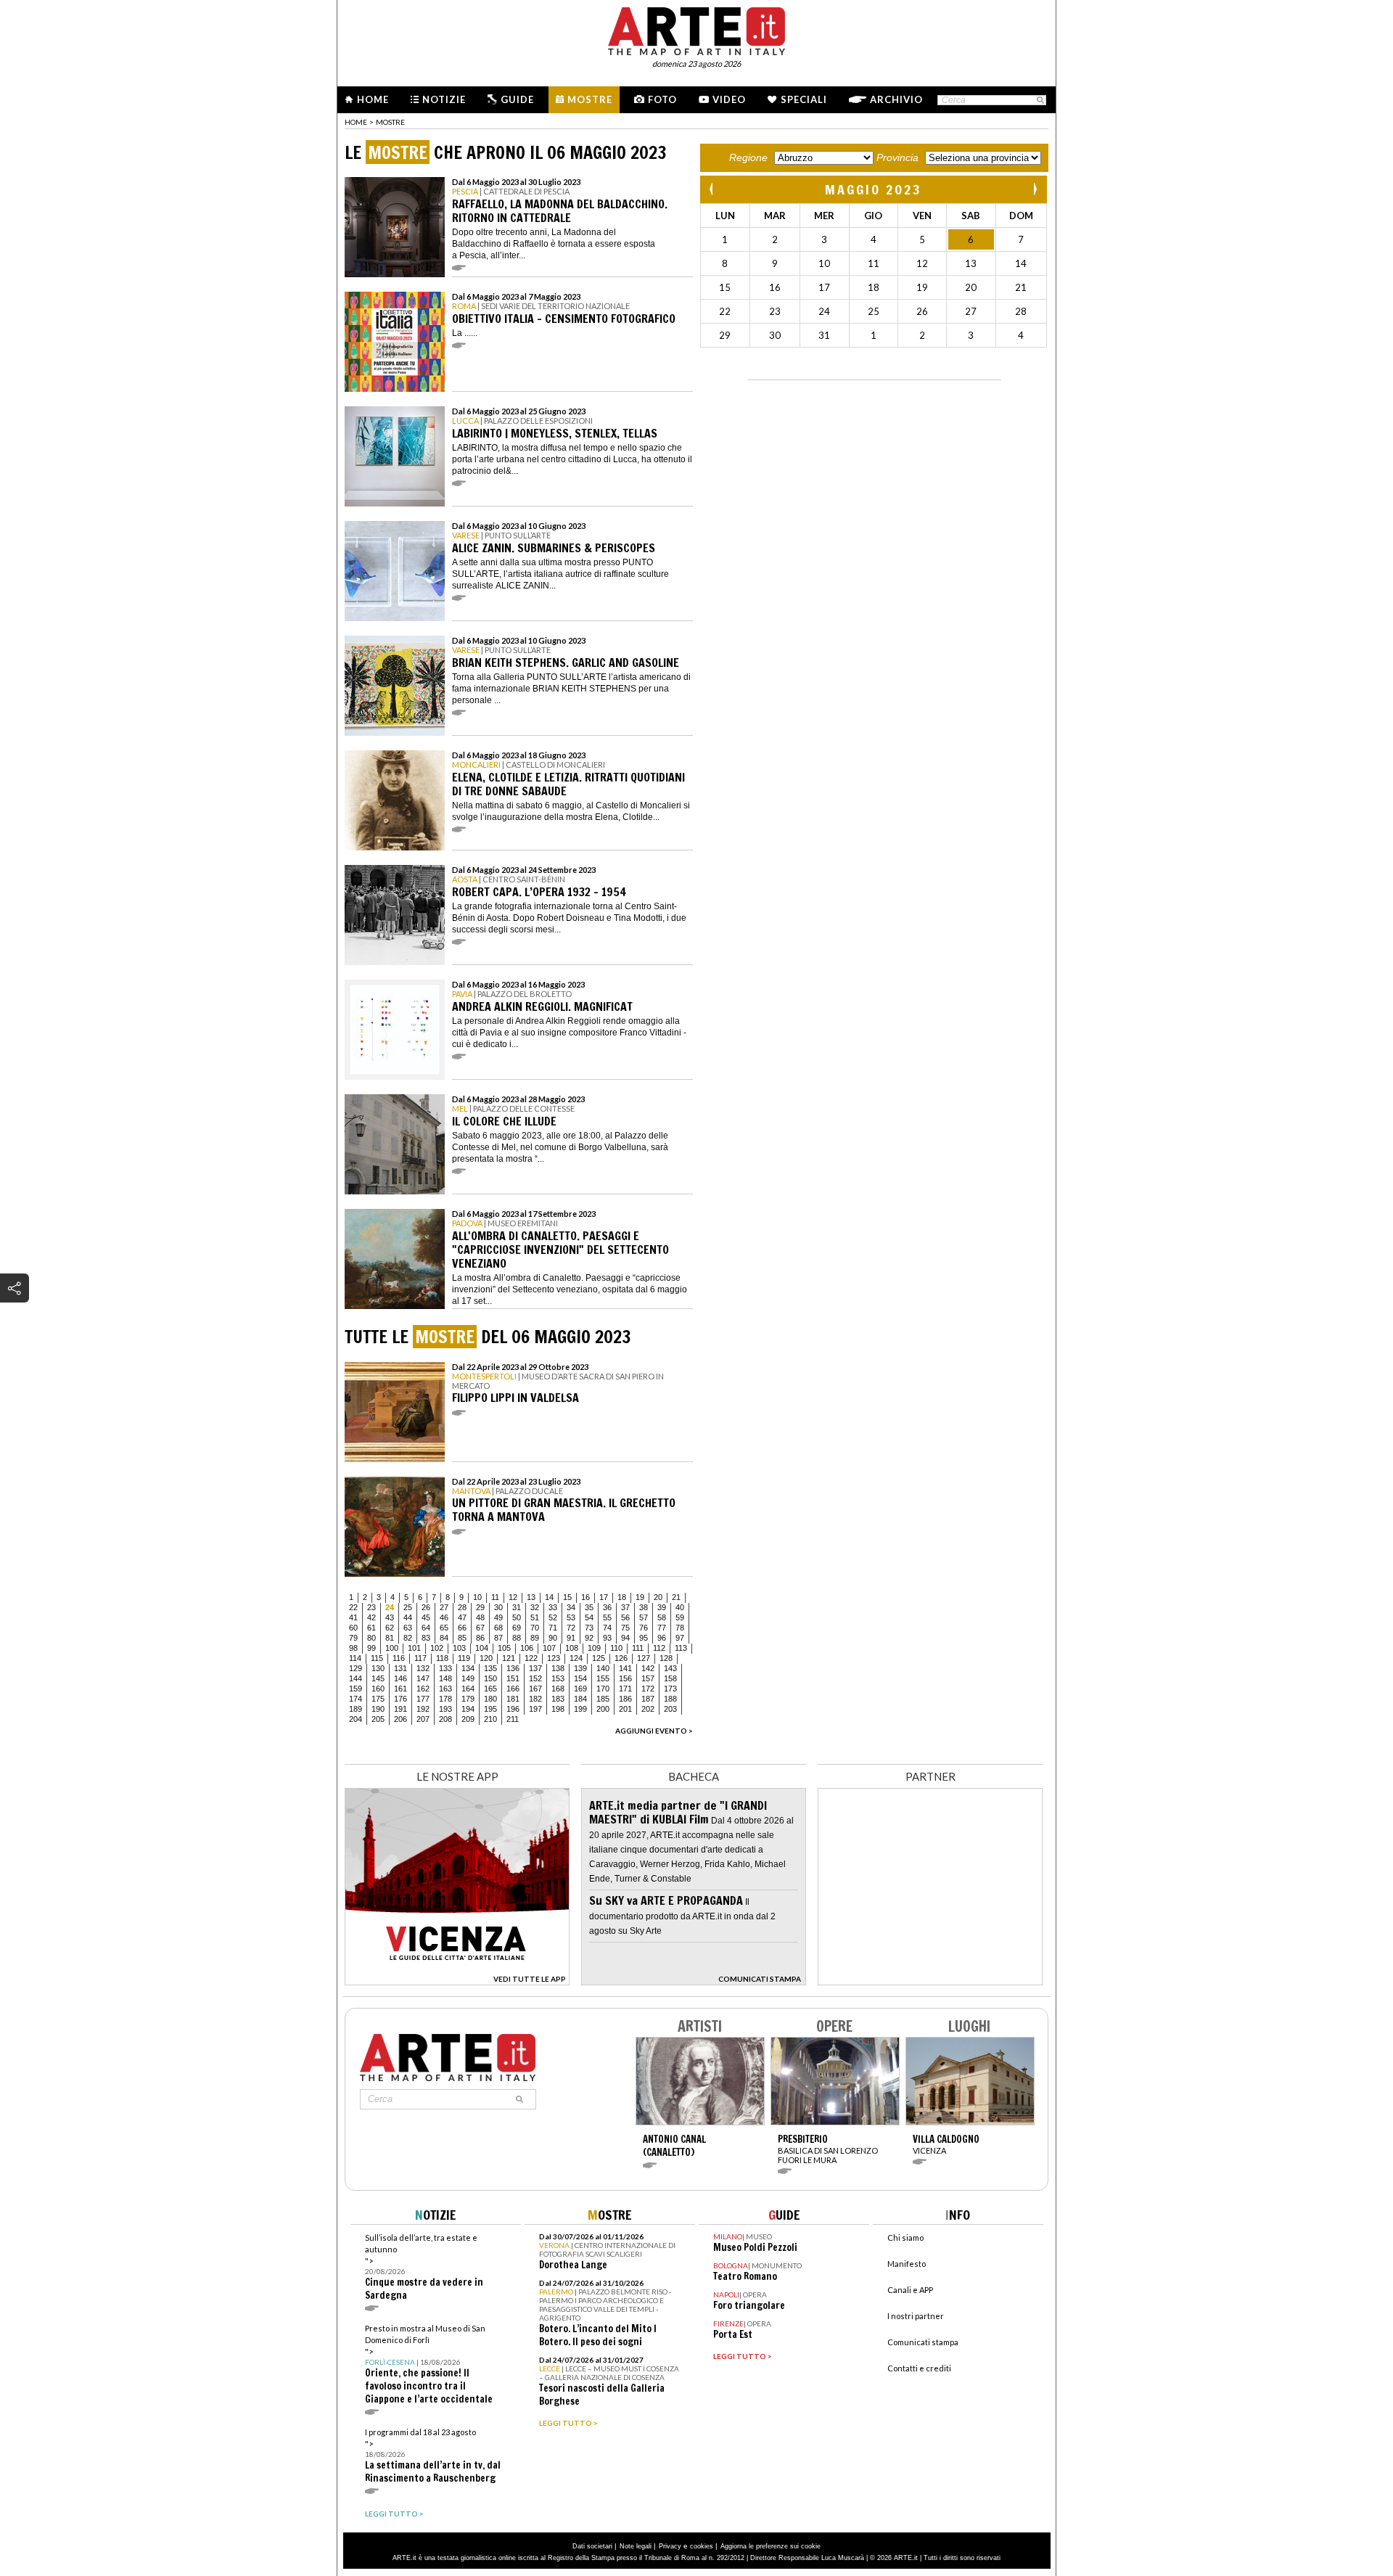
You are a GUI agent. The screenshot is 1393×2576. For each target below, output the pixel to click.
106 (527, 1648)
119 (464, 1658)
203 (670, 1709)
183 (558, 1699)
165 (490, 1689)
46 (444, 1617)
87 (498, 1638)
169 (580, 1689)
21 (676, 1597)
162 (423, 1689)
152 (535, 1678)
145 (378, 1678)
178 (445, 1699)
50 (517, 1617)
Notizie (444, 99)
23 (371, 1607)
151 (513, 1678)
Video (729, 99)
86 (480, 1638)
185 (603, 1699)
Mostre (590, 99)
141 (625, 1668)
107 (549, 1648)
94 (625, 1638)
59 (680, 1617)
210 (490, 1719)
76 (644, 1628)
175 (378, 1699)
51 (535, 1617)
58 (662, 1617)
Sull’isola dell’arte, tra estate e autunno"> (424, 2267)
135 (490, 1668)
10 (477, 1597)
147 (423, 1678)
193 (445, 1709)
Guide (517, 99)
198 (558, 1709)
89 (535, 1638)
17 (604, 1597)
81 (390, 1638)
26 (426, 1607)
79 (353, 1638)
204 (356, 1719)
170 (603, 1689)
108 (572, 1648)
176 (400, 1699)
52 (553, 1617)
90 (553, 1638)
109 (594, 1648)
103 (459, 1648)
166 (513, 1689)
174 (356, 1699)
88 (517, 1638)
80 (371, 1638)
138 (558, 1668)
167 (535, 1689)
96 (662, 1638)
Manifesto (907, 2264)
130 (378, 1668)
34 (571, 1607)
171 (625, 1689)
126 (621, 1658)
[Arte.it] (696, 29)
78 (680, 1628)
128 (666, 1658)
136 (513, 1668)
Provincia (897, 157)
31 (517, 1607)
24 (390, 1607)
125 (599, 1658)
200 (603, 1709)
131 (400, 1668)
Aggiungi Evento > (654, 1731)
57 (644, 1617)
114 (355, 1658)
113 (681, 1648)
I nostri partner (916, 2316)
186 (625, 1699)
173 (670, 1689)
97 (680, 1638)
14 (549, 1597)
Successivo (1035, 189)
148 (445, 1678)
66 (462, 1628)
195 (490, 1709)
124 (576, 1658)
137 (535, 1668)
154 (580, 1678)
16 (585, 1597)
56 (625, 1617)
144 (356, 1678)
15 (567, 1597)
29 (480, 1607)
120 (486, 1658)
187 (648, 1699)
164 (468, 1689)
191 (400, 1709)
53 (571, 1617)
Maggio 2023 (874, 189)
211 (513, 1719)
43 (390, 1617)
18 (622, 1597)
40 (680, 1607)
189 (356, 1709)
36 (607, 1607)
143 (670, 1668)
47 (462, 1617)
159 (356, 1689)
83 (426, 1638)
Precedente (712, 189)
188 (670, 1699)
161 (400, 1689)
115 (377, 1658)
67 (480, 1628)
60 (353, 1628)
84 (444, 1638)
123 (554, 1658)
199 (580, 1709)
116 (399, 1658)
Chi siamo (905, 2237)
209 (468, 1719)
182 (535, 1699)
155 (603, 1678)
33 (553, 1607)
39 (662, 1607)
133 (445, 1668)
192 (423, 1709)
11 (495, 1597)
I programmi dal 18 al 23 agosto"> (433, 2456)
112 (659, 1648)
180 (490, 1699)
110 (616, 1648)
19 (640, 1597)
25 (408, 1607)
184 (580, 1699)
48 (480, 1617)
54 (589, 1617)
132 (423, 1668)
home (356, 122)
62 (390, 1628)
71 (553, 1628)
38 (644, 1607)
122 (531, 1658)
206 (400, 1719)
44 (408, 1617)
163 (445, 1689)
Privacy (670, 2546)
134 (468, 1668)
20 (658, 1597)
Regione (748, 157)
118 (442, 1658)
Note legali (636, 2546)
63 (408, 1628)
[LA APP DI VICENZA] (457, 1981)
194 (468, 1709)
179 (468, 1699)
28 (462, 1607)
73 (589, 1628)
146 (400, 1678)
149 (468, 1678)
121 (509, 1658)
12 (513, 1597)
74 (607, 1628)
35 (589, 1607)
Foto (662, 99)
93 (607, 1638)
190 (378, 1709)
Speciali (804, 99)
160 (378, 1689)
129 (356, 1668)
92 (589, 1638)
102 (437, 1648)
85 (462, 1638)
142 (648, 1668)
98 (353, 1648)
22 (353, 1607)
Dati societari (592, 2546)
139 (580, 1668)
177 (423, 1699)
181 (513, 1699)
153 (558, 1678)
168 (558, 1689)
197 (535, 1709)
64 (426, 1628)
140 (603, 1668)
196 (513, 1709)
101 (414, 1648)
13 (531, 1597)
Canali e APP (910, 2290)
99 (371, 1648)
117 (420, 1658)
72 (571, 1628)
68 (498, 1628)
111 (638, 1648)
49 (498, 1617)
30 (498, 1607)
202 (648, 1709)
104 (482, 1648)
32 (535, 1607)
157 (648, 1678)
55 (607, 1617)
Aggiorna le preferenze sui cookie (771, 2546)
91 (571, 1638)
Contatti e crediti (919, 2368)
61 (371, 1628)
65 (444, 1628)
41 (353, 1617)
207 (423, 1719)
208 (445, 1719)
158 (670, 1678)
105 (504, 1648)
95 (644, 1638)
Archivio (896, 99)
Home (373, 99)
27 (444, 1607)
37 (625, 1607)
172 (648, 1689)
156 (625, 1678)
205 (378, 1719)
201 (625, 1709)
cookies (702, 2546)
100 (392, 1648)
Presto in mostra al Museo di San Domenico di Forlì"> (429, 2364)
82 (408, 1638)
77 (662, 1628)
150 (490, 1678)
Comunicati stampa (923, 2342)
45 (426, 1617)
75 (625, 1628)
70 (535, 1628)
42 (371, 1617)
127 (644, 1658)
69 (517, 1628)
